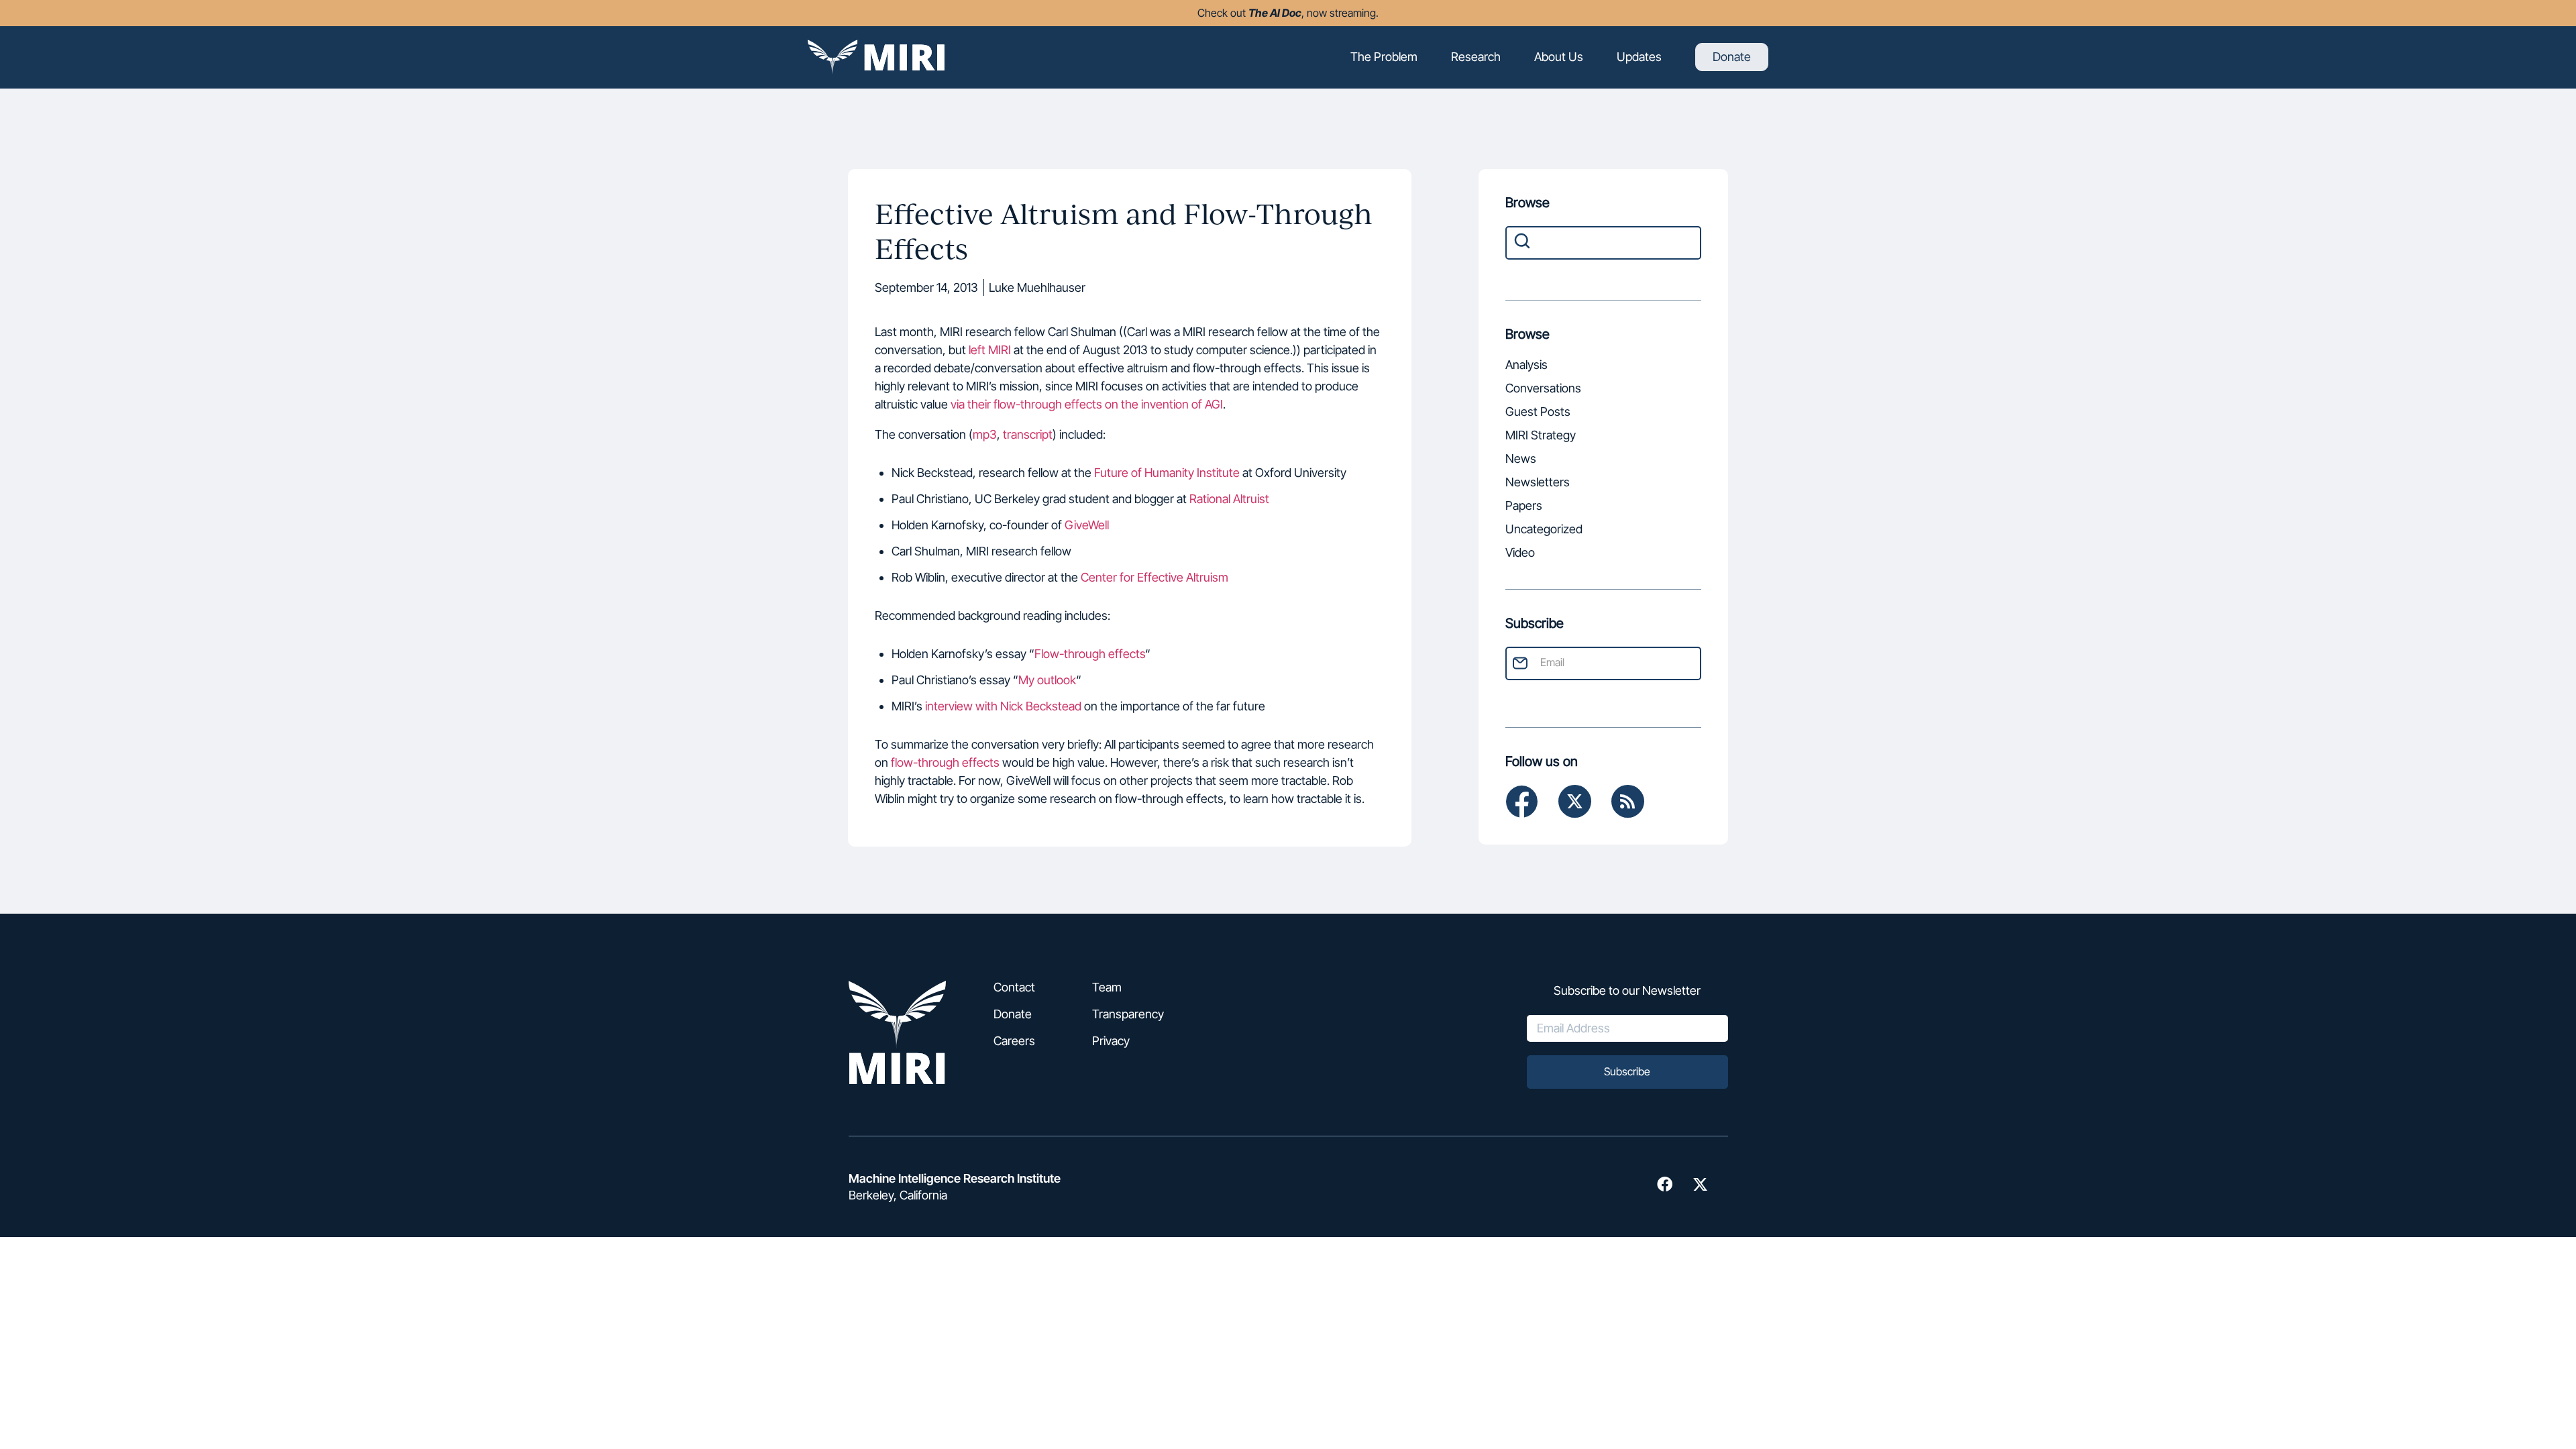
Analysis (1526, 366)
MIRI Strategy (1541, 436)
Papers (1524, 507)
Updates (1639, 57)
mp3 (985, 434)
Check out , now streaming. (1288, 13)
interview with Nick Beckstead (1003, 706)
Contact (1014, 987)
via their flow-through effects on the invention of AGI (1087, 404)
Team (1107, 987)
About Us (1559, 57)
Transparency (1128, 1014)
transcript (1028, 434)
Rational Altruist (1229, 499)
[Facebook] (1522, 801)
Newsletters (1538, 483)
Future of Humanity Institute (1167, 473)
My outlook (1047, 680)
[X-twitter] (1575, 801)
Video (1520, 554)
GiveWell (1087, 525)
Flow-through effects (1090, 654)
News (1521, 460)
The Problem (1384, 57)
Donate (1732, 57)
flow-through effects (945, 762)
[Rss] (1628, 801)
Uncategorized (1544, 530)
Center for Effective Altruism (1155, 577)
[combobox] (1603, 243)
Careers (1014, 1041)
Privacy (1111, 1041)
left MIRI (990, 350)
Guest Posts (1538, 413)
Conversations (1543, 389)
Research (1476, 57)
